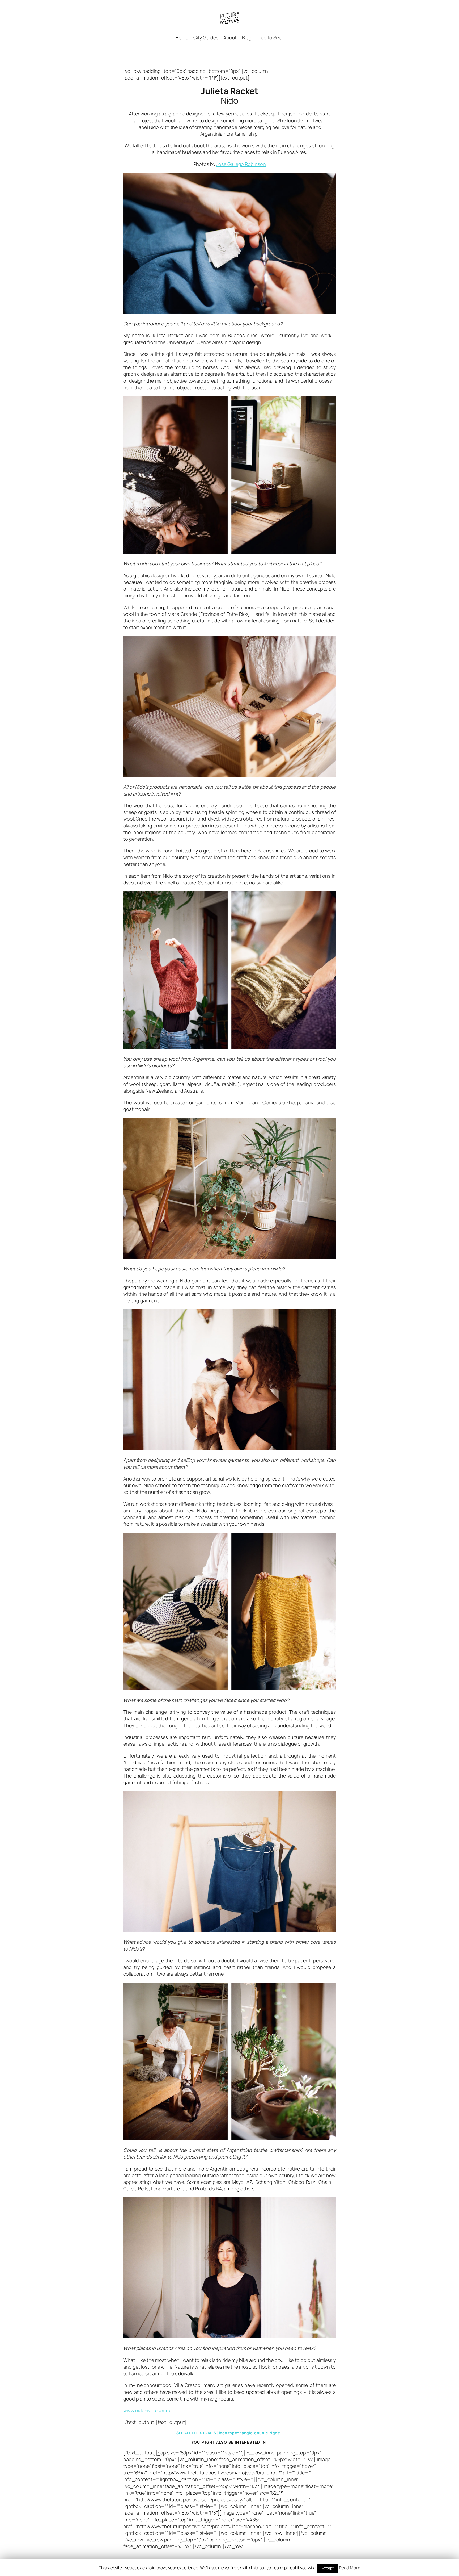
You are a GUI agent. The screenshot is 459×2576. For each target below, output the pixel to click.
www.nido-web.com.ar (148, 2410)
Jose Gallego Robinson (241, 164)
